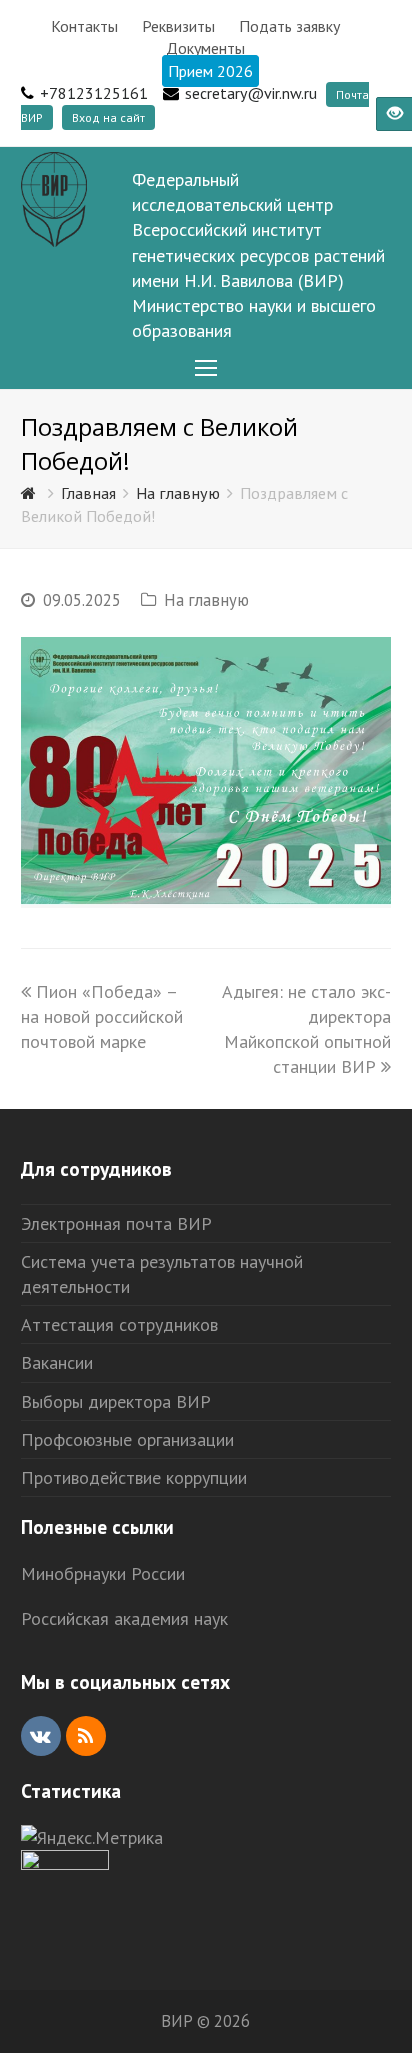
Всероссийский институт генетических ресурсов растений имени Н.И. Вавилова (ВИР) (258, 254)
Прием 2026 (210, 71)
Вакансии (57, 1362)
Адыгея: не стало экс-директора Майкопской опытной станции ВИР (306, 1029)
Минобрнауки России (103, 1573)
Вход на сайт (108, 117)
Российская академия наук (124, 1618)
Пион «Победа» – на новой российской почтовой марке (102, 1016)
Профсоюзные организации (127, 1439)
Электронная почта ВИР (116, 1223)
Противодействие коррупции (134, 1477)
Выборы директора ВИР (116, 1401)
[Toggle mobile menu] (206, 368)
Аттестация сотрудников (119, 1324)
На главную (206, 600)
